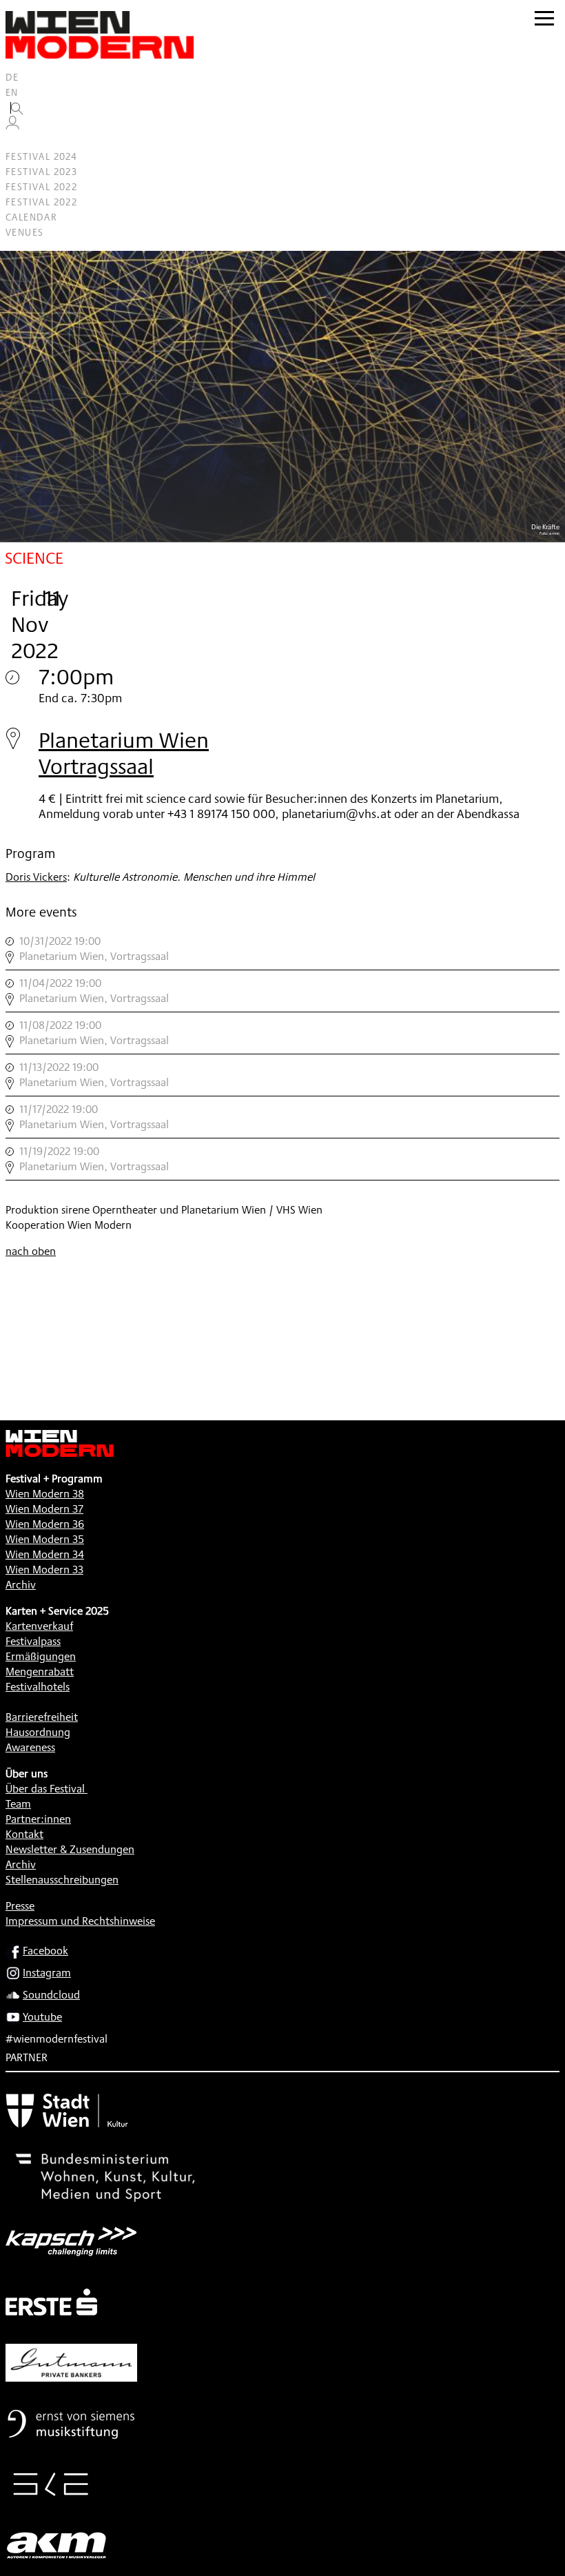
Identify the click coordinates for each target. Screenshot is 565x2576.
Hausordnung (38, 1732)
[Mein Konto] (12, 126)
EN (12, 92)
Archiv (21, 1585)
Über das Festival (45, 1789)
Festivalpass (33, 1641)
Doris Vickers (36, 877)
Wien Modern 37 (44, 1509)
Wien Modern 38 (45, 1494)
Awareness (30, 1747)
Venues (24, 232)
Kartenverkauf (39, 1626)
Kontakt (24, 1834)
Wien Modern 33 (44, 1570)
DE (12, 77)
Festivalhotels (38, 1687)
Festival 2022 (41, 187)
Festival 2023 (41, 172)
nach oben (31, 1251)
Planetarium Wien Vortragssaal (124, 753)
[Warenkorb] (18, 142)
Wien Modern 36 (45, 1524)
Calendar (31, 217)
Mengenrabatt (40, 1672)
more (282, 949)
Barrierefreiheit (42, 1717)
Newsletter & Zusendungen (70, 1849)
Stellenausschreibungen (62, 1880)
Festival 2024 (41, 156)
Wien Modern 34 (45, 1554)
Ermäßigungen (41, 1656)
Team (18, 1804)
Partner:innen (38, 1819)
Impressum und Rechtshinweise (80, 1921)
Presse (20, 1906)
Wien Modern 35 (45, 1539)
